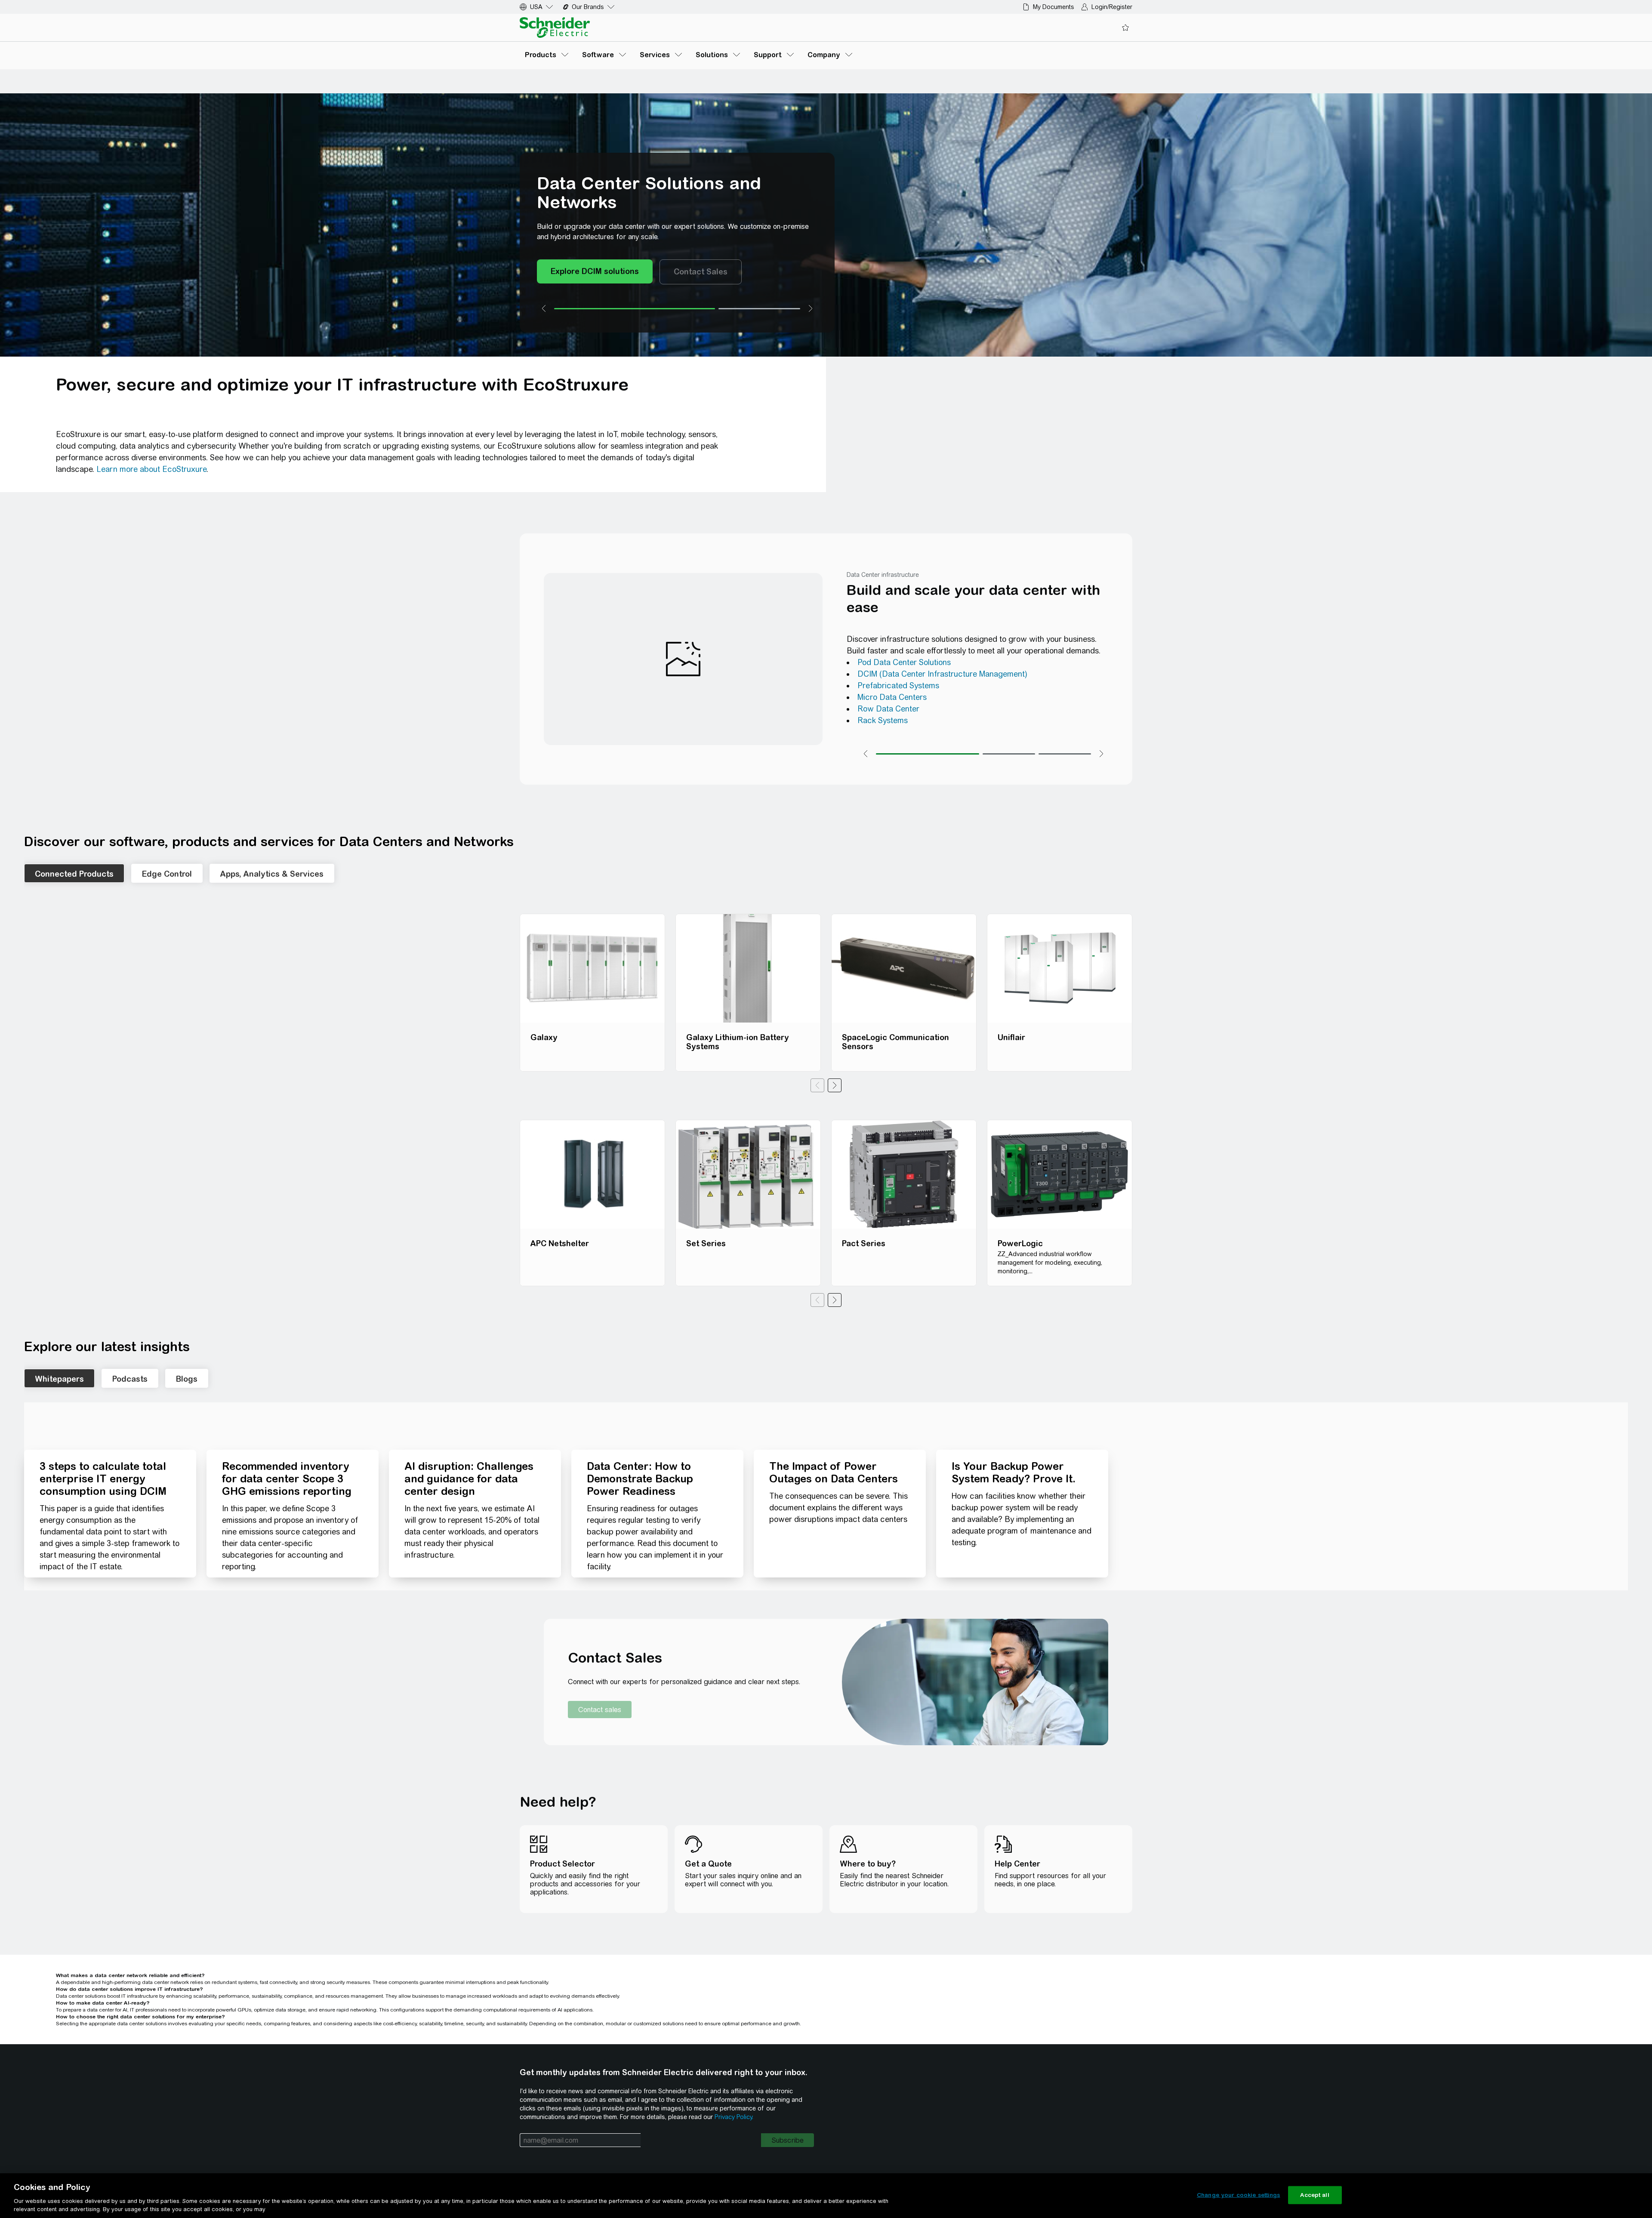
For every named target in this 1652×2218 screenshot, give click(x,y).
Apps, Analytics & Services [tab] (272, 874)
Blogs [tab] (187, 1379)
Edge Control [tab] (167, 874)
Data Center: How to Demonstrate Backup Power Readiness (640, 1479)
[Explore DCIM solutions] (595, 272)
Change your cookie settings (1239, 2195)
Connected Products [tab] (74, 874)
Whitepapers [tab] (59, 1379)
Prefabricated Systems (898, 685)
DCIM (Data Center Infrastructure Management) (942, 674)
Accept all (1315, 2195)
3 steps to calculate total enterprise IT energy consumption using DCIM (103, 1479)
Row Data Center (888, 709)
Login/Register (1112, 7)
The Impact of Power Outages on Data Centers (834, 1472)
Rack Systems (883, 720)
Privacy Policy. (734, 2117)
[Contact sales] (600, 1710)
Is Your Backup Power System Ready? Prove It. (1014, 1472)
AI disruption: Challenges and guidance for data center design (469, 1479)
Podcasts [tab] (130, 1379)
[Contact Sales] (701, 272)
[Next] (835, 1085)
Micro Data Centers (892, 697)
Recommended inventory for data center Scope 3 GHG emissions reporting (287, 1479)
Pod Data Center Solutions (904, 662)
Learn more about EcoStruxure (151, 469)
